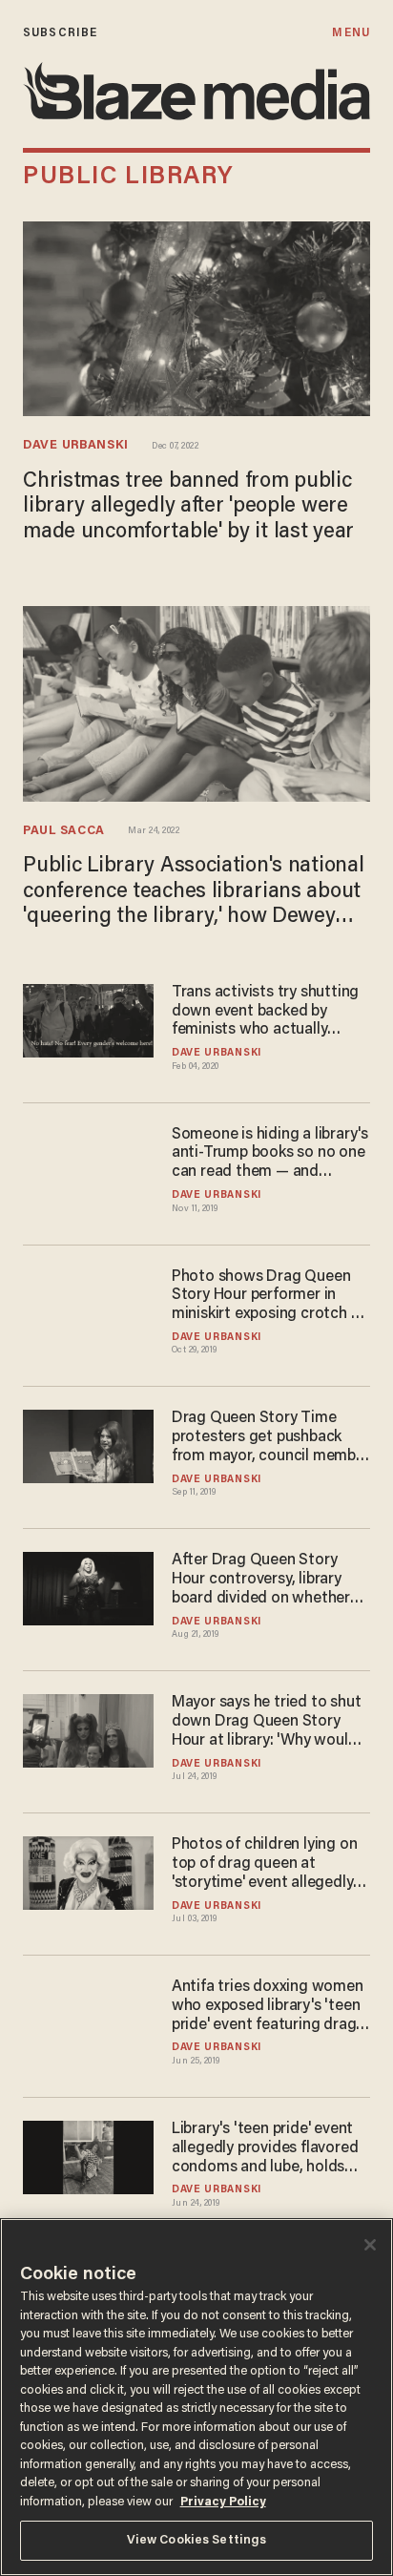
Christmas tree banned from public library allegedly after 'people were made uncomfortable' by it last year (188, 507)
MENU (351, 33)
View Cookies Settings (197, 2540)
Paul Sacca (64, 831)
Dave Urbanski (76, 446)
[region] (196, 2397)
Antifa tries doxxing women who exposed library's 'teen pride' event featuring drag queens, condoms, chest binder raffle (268, 2007)
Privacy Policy (223, 2502)
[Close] (370, 2245)
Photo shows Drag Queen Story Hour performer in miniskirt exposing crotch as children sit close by (269, 1297)
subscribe (60, 33)
